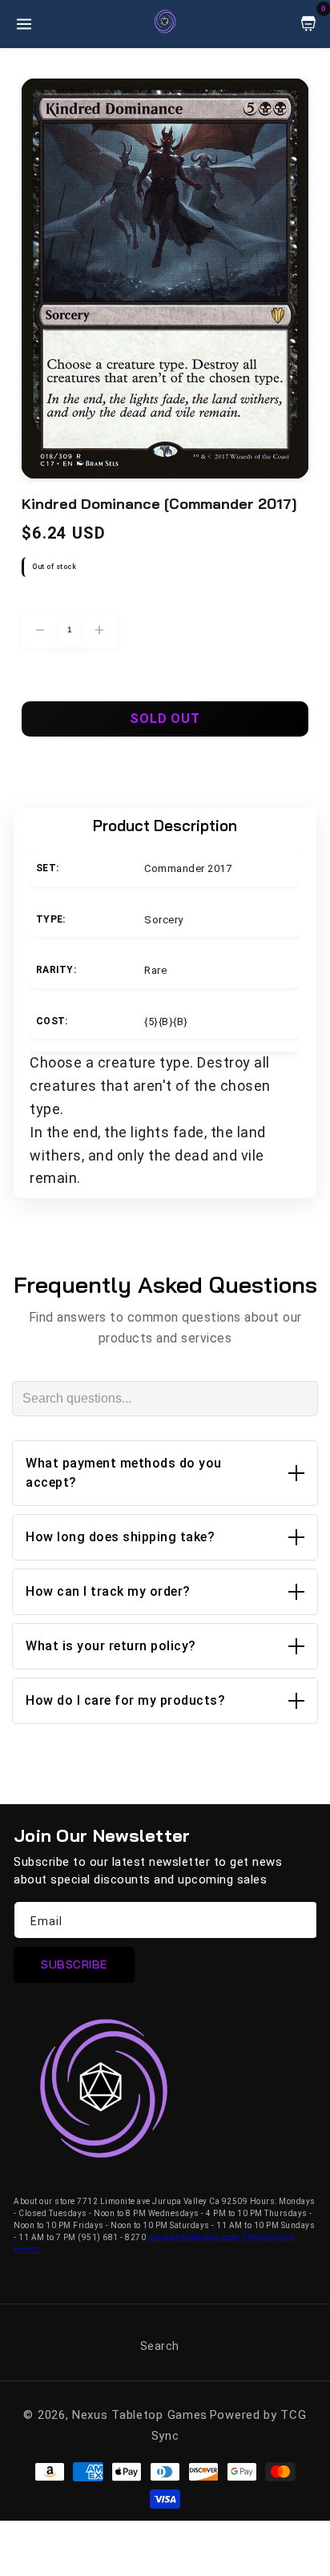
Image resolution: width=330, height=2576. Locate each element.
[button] (165, 1473)
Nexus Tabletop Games (140, 2415)
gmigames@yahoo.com (194, 2237)
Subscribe (74, 1964)
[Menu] (24, 24)
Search (160, 2346)
